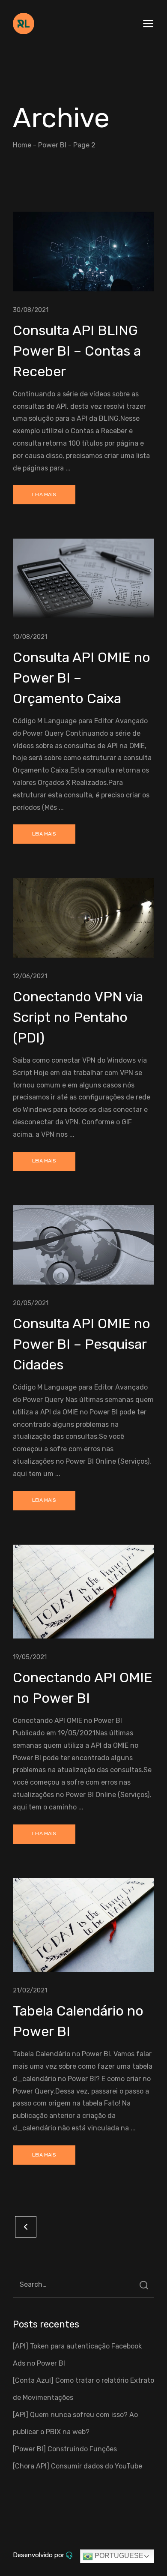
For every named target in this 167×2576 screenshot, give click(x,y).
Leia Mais (44, 494)
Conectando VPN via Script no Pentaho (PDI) (78, 1017)
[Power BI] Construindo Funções (65, 2449)
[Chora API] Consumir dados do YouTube (78, 2466)
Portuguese (118, 2556)
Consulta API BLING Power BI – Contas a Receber (77, 351)
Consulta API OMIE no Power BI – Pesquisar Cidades (82, 1344)
